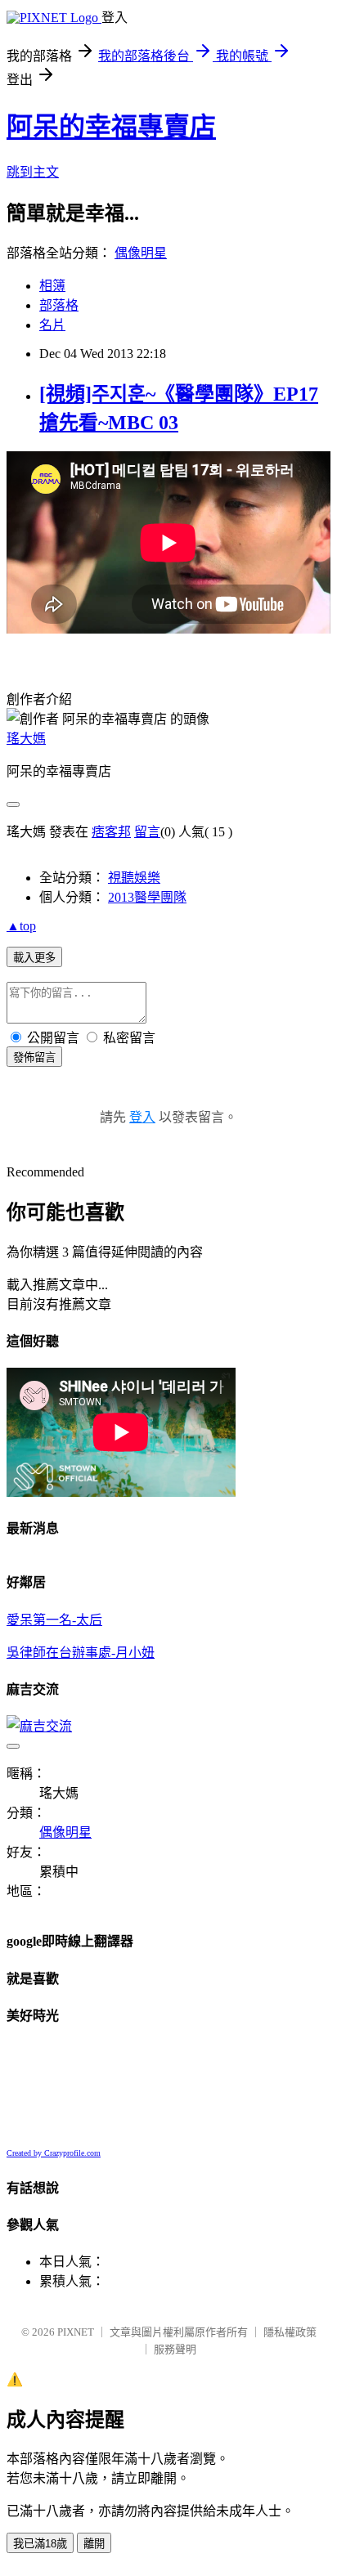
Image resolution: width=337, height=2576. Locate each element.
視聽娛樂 (134, 878)
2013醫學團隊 (147, 897)
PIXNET (76, 2332)
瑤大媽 (26, 739)
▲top (21, 926)
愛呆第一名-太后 (54, 1620)
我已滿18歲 (40, 2544)
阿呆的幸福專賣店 (111, 127)
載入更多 (34, 958)
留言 (147, 832)
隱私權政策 (290, 2332)
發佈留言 (34, 1057)
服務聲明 (175, 2349)
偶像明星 (141, 253)
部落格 (59, 305)
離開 (94, 2544)
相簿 (52, 286)
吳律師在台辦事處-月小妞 (81, 1653)
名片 (52, 325)
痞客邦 (111, 832)
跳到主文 (33, 172)
